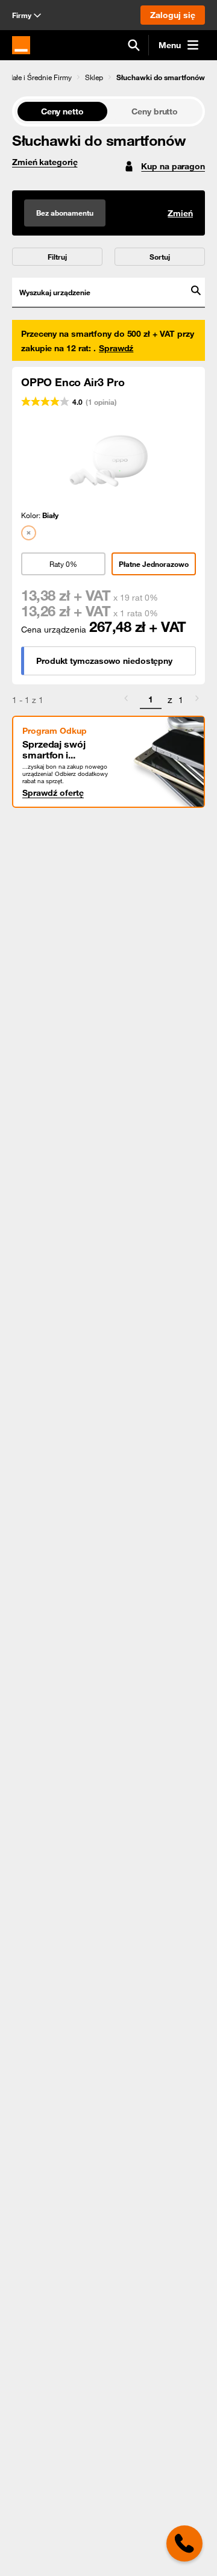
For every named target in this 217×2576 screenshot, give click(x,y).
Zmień (180, 213)
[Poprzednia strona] (126, 700)
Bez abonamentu (65, 213)
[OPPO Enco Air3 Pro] (108, 460)
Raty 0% (63, 564)
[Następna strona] (197, 700)
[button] (89, 77)
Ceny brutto (155, 111)
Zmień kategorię (45, 162)
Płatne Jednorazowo (154, 564)
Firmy (22, 15)
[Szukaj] (134, 45)
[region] (108, 77)
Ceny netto (62, 111)
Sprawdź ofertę (53, 793)
